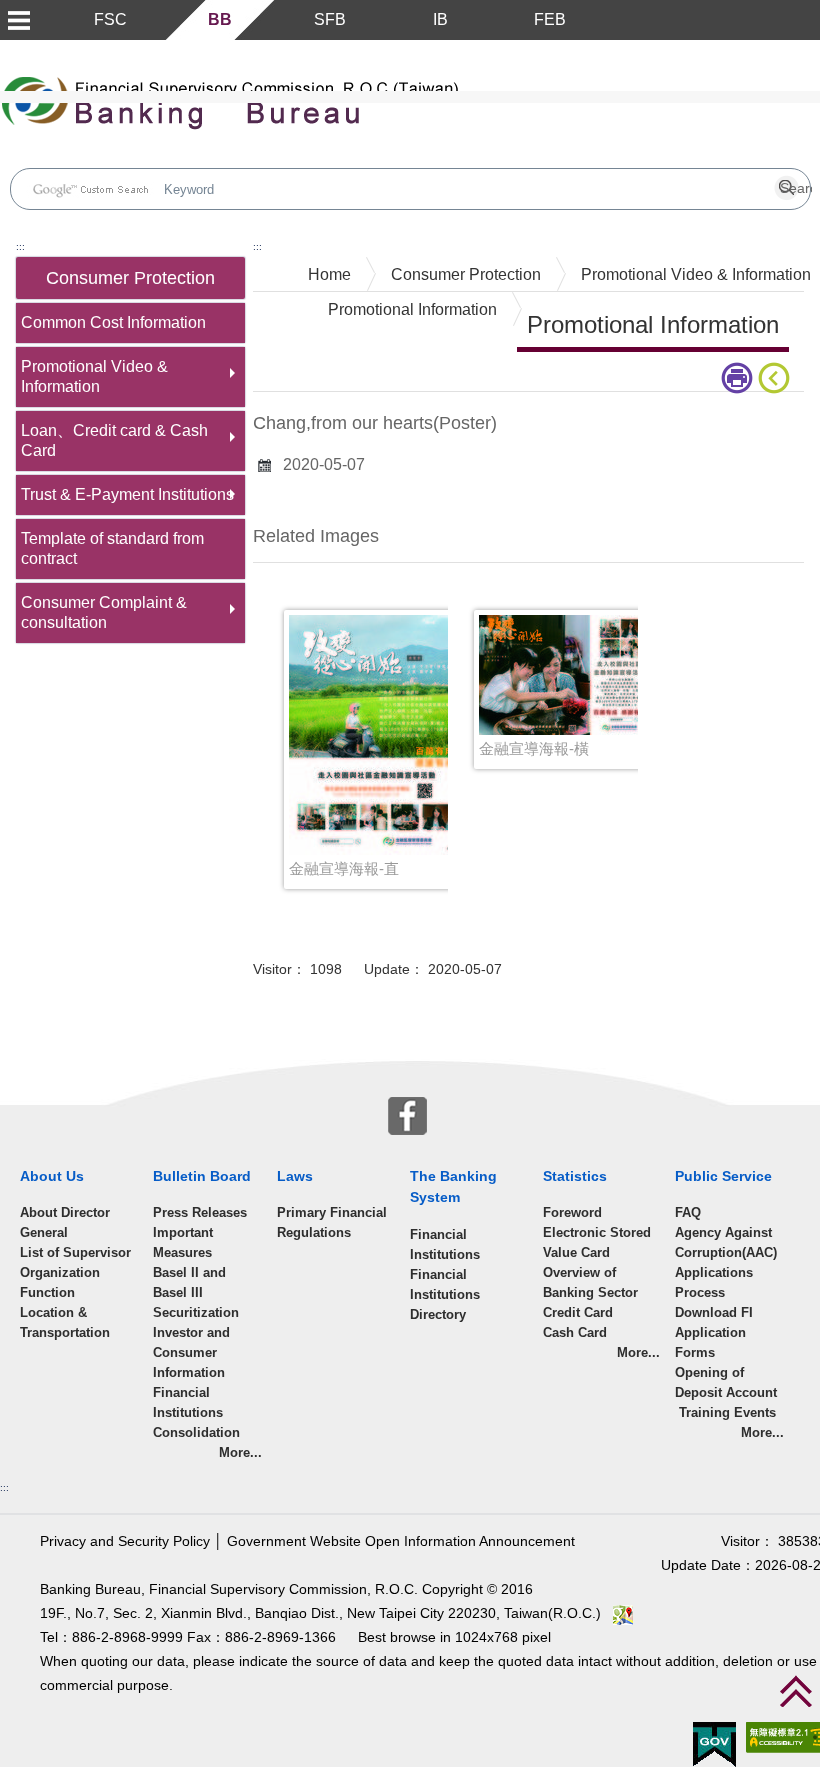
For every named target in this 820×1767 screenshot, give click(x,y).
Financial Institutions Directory (445, 1294)
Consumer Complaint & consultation (104, 612)
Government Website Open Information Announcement (401, 1541)
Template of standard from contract (112, 548)
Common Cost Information (113, 322)
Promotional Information (412, 309)
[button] (18, 20)
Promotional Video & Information (94, 376)
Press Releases (200, 1212)
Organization (60, 1272)
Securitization (196, 1312)
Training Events (725, 1412)
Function (47, 1292)
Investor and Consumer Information (191, 1352)
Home (329, 274)
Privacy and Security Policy (125, 1541)
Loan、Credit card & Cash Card (114, 440)
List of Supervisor (75, 1252)
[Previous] (778, 378)
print (739, 378)
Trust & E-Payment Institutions (127, 494)
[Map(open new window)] (623, 1613)
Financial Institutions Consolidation (196, 1412)
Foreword (572, 1212)
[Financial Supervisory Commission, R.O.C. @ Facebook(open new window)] (407, 1113)
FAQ (688, 1212)
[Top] (796, 1691)
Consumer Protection (466, 274)
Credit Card (578, 1312)
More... (240, 1452)
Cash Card (575, 1332)
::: (20, 246)
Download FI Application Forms (714, 1332)
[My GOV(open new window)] (714, 1743)
